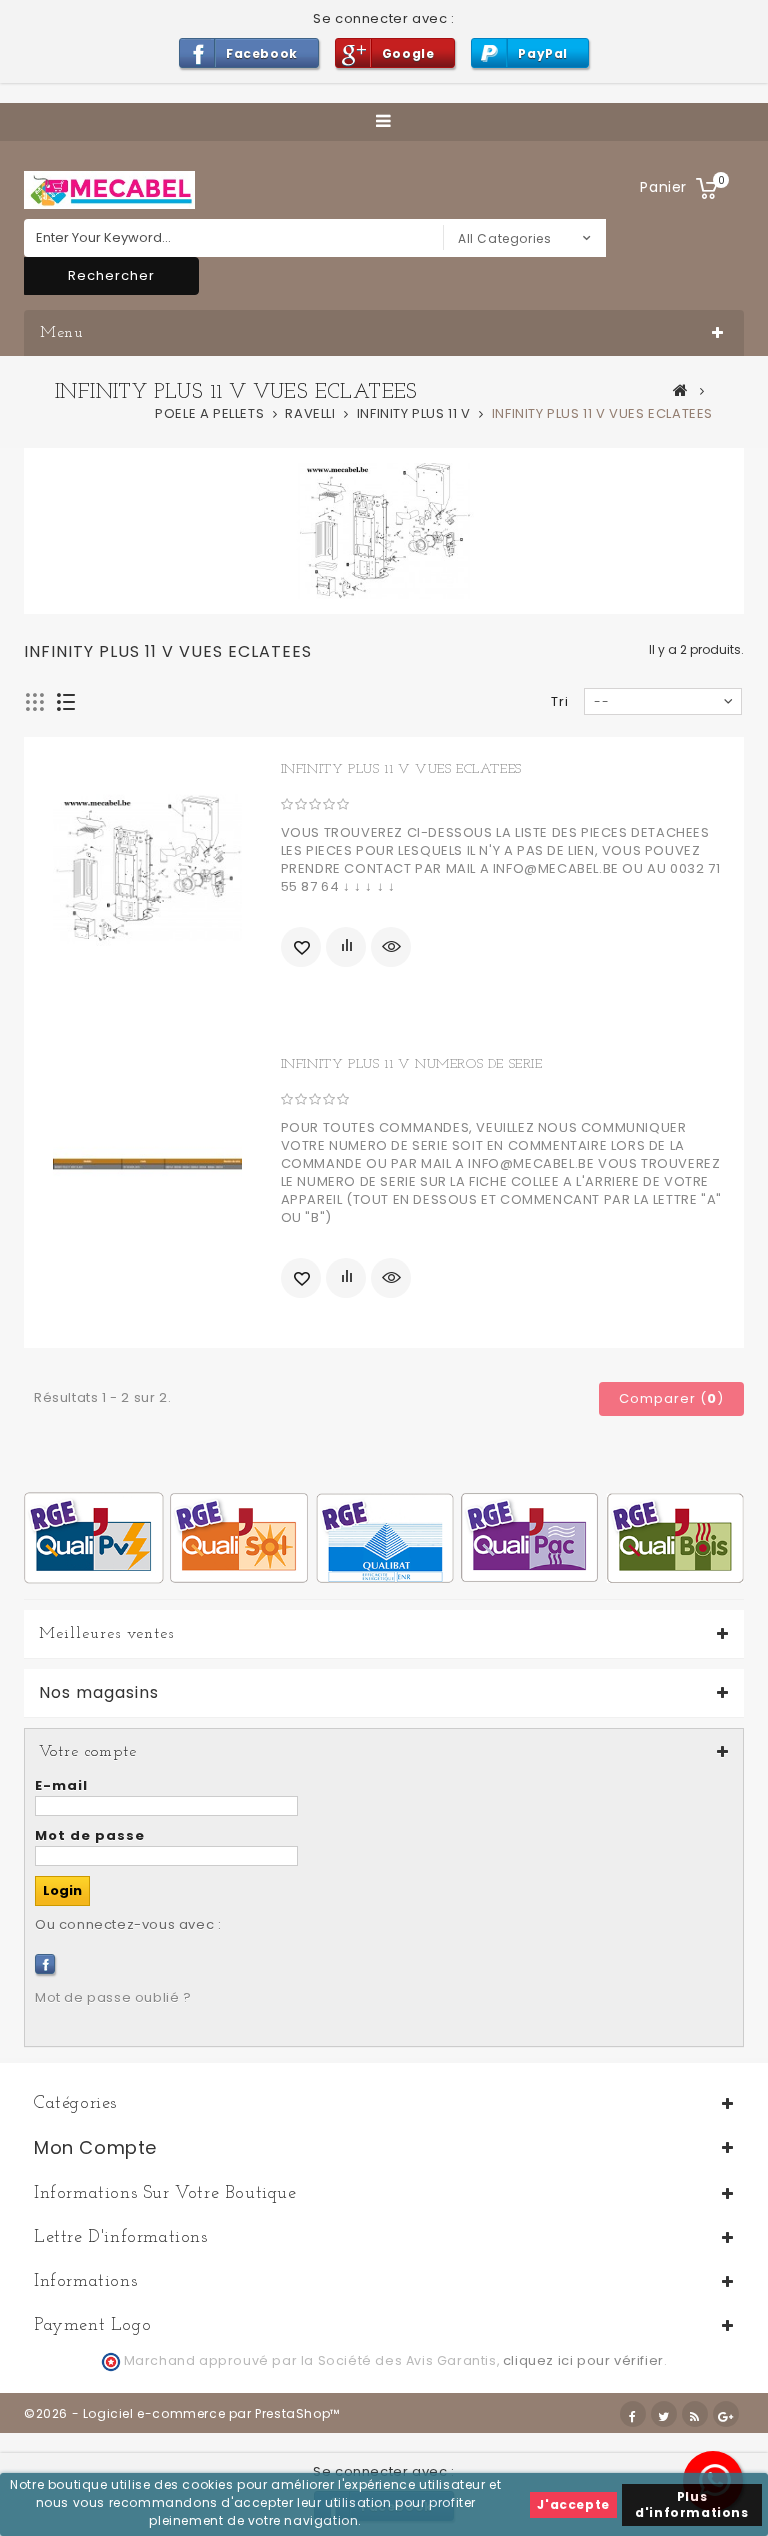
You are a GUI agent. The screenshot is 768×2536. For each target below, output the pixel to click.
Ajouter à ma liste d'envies (301, 947)
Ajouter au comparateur (346, 947)
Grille (35, 702)
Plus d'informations (691, 2504)
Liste (66, 702)
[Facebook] (45, 1964)
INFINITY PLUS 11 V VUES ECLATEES (401, 769)
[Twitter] (664, 2414)
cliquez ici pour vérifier (583, 2360)
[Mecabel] (109, 190)
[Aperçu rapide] (391, 947)
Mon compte (95, 2147)
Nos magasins (99, 1693)
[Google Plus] (726, 2414)
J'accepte (573, 2504)
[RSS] (695, 2414)
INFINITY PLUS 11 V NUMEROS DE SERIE (412, 1064)
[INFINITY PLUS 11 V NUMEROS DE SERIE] (147, 1164)
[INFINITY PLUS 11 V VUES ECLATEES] (147, 869)
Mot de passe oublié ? (113, 1997)
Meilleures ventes (106, 1634)
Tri (560, 701)
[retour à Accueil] (681, 390)
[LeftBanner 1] (384, 1536)
